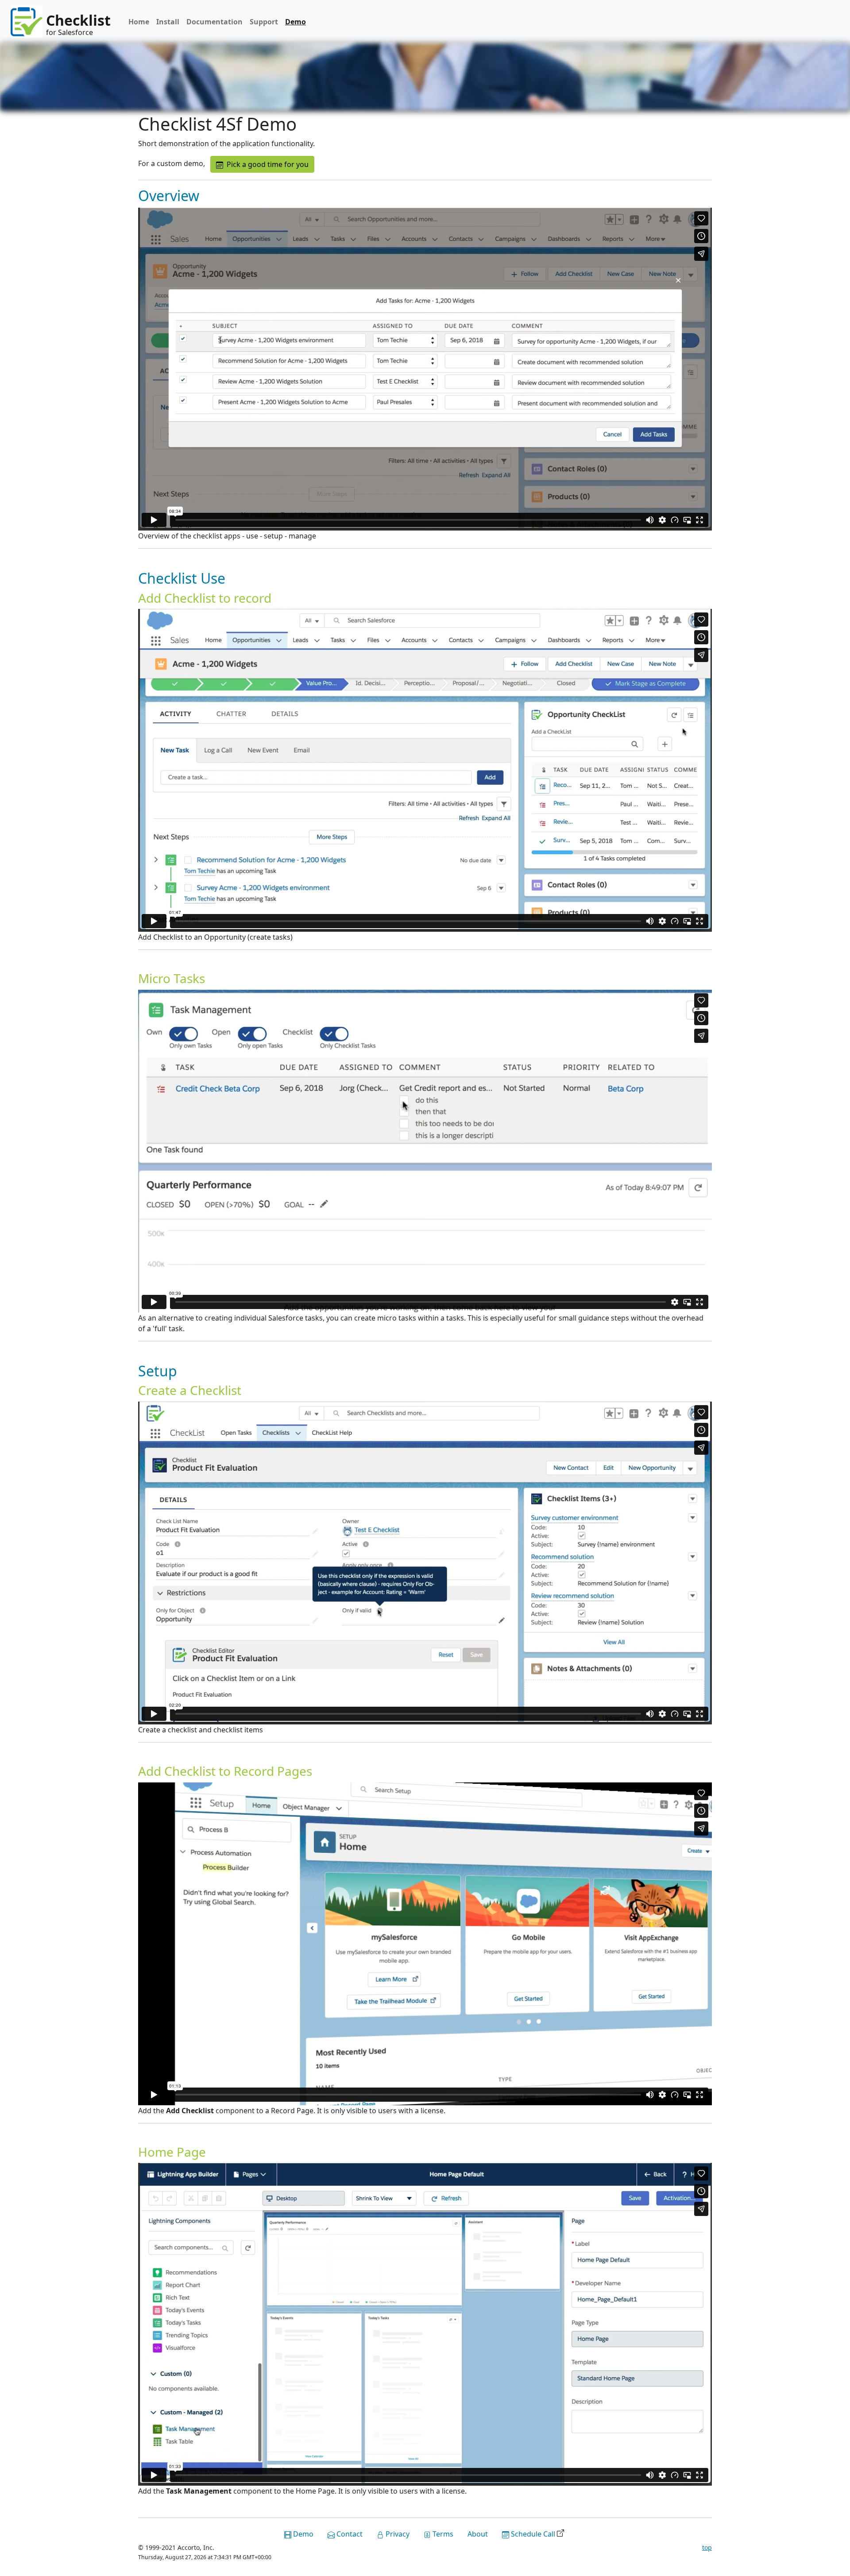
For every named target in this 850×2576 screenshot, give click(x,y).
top (707, 2547)
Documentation (214, 22)
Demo (296, 22)
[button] (262, 164)
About (478, 2534)
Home (139, 22)
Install (168, 22)
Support (264, 22)
